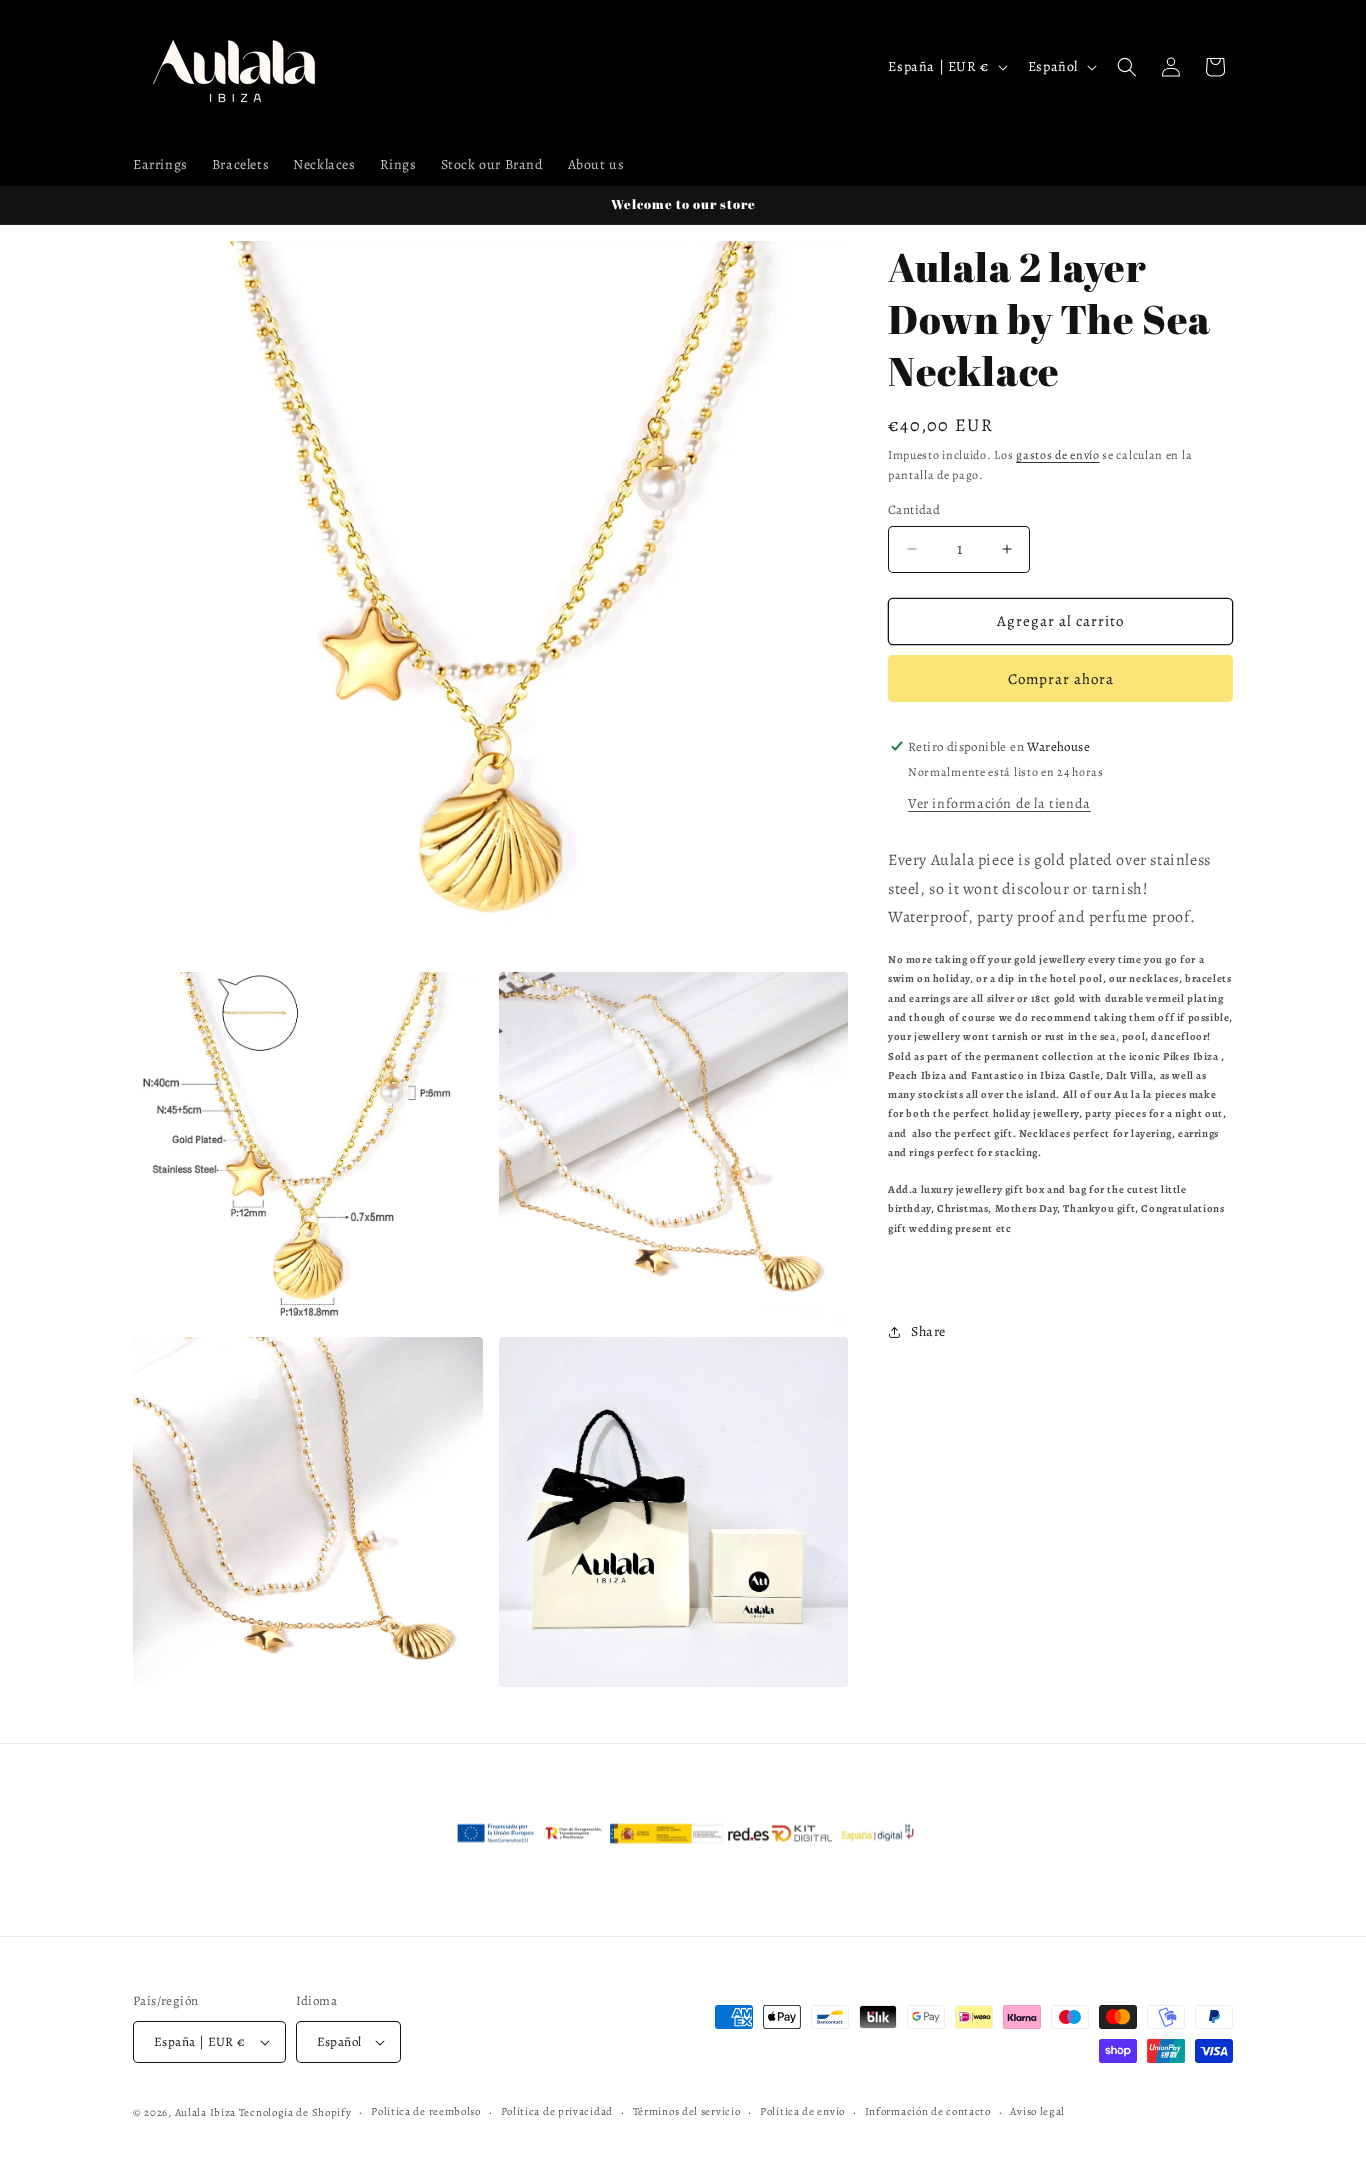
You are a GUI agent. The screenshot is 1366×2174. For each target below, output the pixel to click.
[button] (1127, 67)
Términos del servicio (687, 2111)
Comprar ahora (1061, 679)
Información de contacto (928, 2111)
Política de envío (802, 2111)
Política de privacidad (557, 2111)
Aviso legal (1037, 2111)
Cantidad (914, 509)
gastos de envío (1058, 455)
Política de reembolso (426, 2111)
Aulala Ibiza (205, 2112)
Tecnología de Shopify (295, 2112)
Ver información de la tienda (999, 803)
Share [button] (928, 1331)
